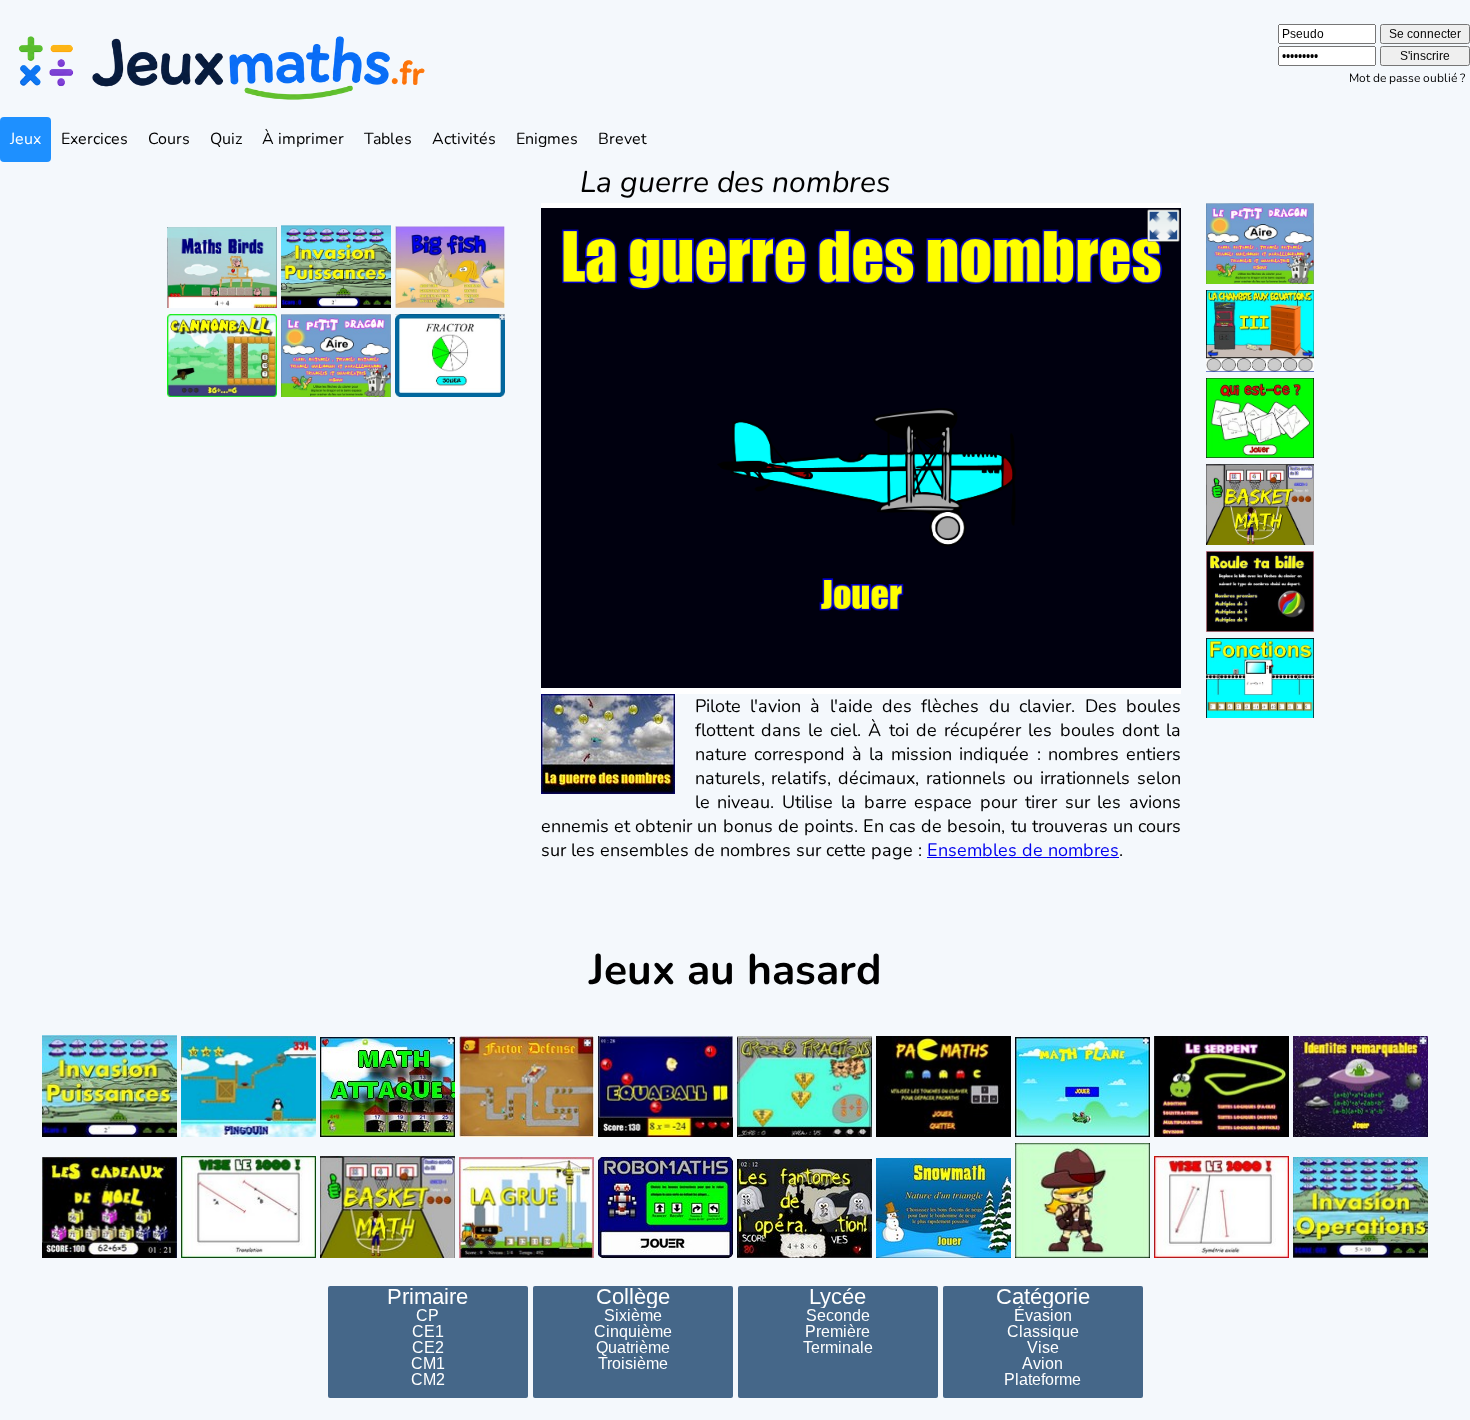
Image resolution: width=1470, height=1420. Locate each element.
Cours (169, 139)
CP (427, 1316)
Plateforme (1042, 1380)
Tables (388, 139)
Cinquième (633, 1332)
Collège (633, 1297)
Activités (464, 139)
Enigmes (547, 139)
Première (837, 1332)
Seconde (838, 1316)
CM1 (428, 1364)
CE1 (428, 1332)
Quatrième (633, 1348)
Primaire (427, 1297)
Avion (1042, 1364)
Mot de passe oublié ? (1407, 78)
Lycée (837, 1297)
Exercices (94, 139)
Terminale (838, 1348)
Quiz (226, 139)
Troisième (633, 1364)
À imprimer (303, 139)
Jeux (25, 139)
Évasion (1043, 1316)
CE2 (428, 1348)
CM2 (428, 1380)
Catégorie (1043, 1297)
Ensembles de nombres (1023, 850)
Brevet (622, 139)
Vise (1043, 1348)
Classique (1043, 1332)
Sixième (633, 1316)
